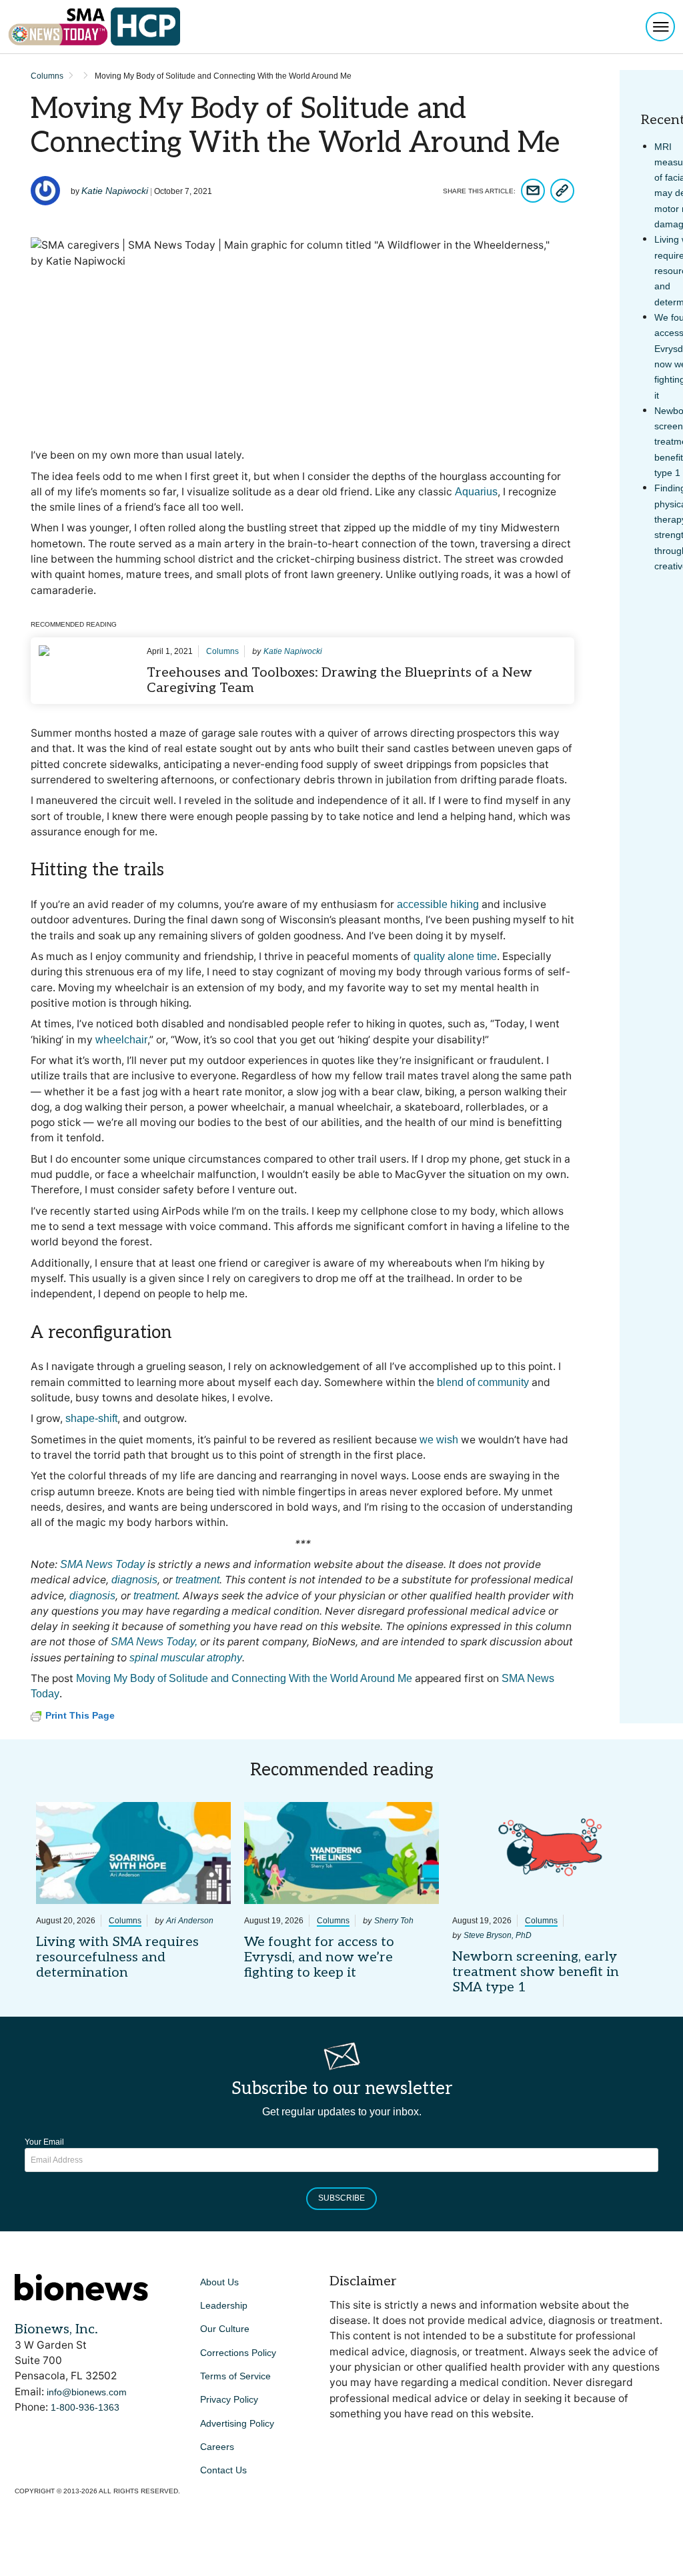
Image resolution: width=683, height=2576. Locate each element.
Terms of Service (235, 2376)
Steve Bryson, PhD (498, 1935)
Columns (47, 76)
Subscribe (341, 2198)
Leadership (224, 2305)
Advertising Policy (237, 2423)
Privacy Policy (229, 2399)
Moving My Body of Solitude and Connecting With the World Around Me (244, 1678)
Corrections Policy (238, 2353)
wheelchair (121, 1040)
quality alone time (455, 956)
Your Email (44, 2142)
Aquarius (476, 492)
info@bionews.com (87, 2392)
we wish (439, 1440)
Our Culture (225, 2329)
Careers (217, 2447)
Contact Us (223, 2470)
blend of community (483, 1382)
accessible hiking (438, 904)
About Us (219, 2282)
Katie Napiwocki (115, 191)
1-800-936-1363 (85, 2407)
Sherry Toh (394, 1921)
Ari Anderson (190, 1921)
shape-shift (91, 1418)
